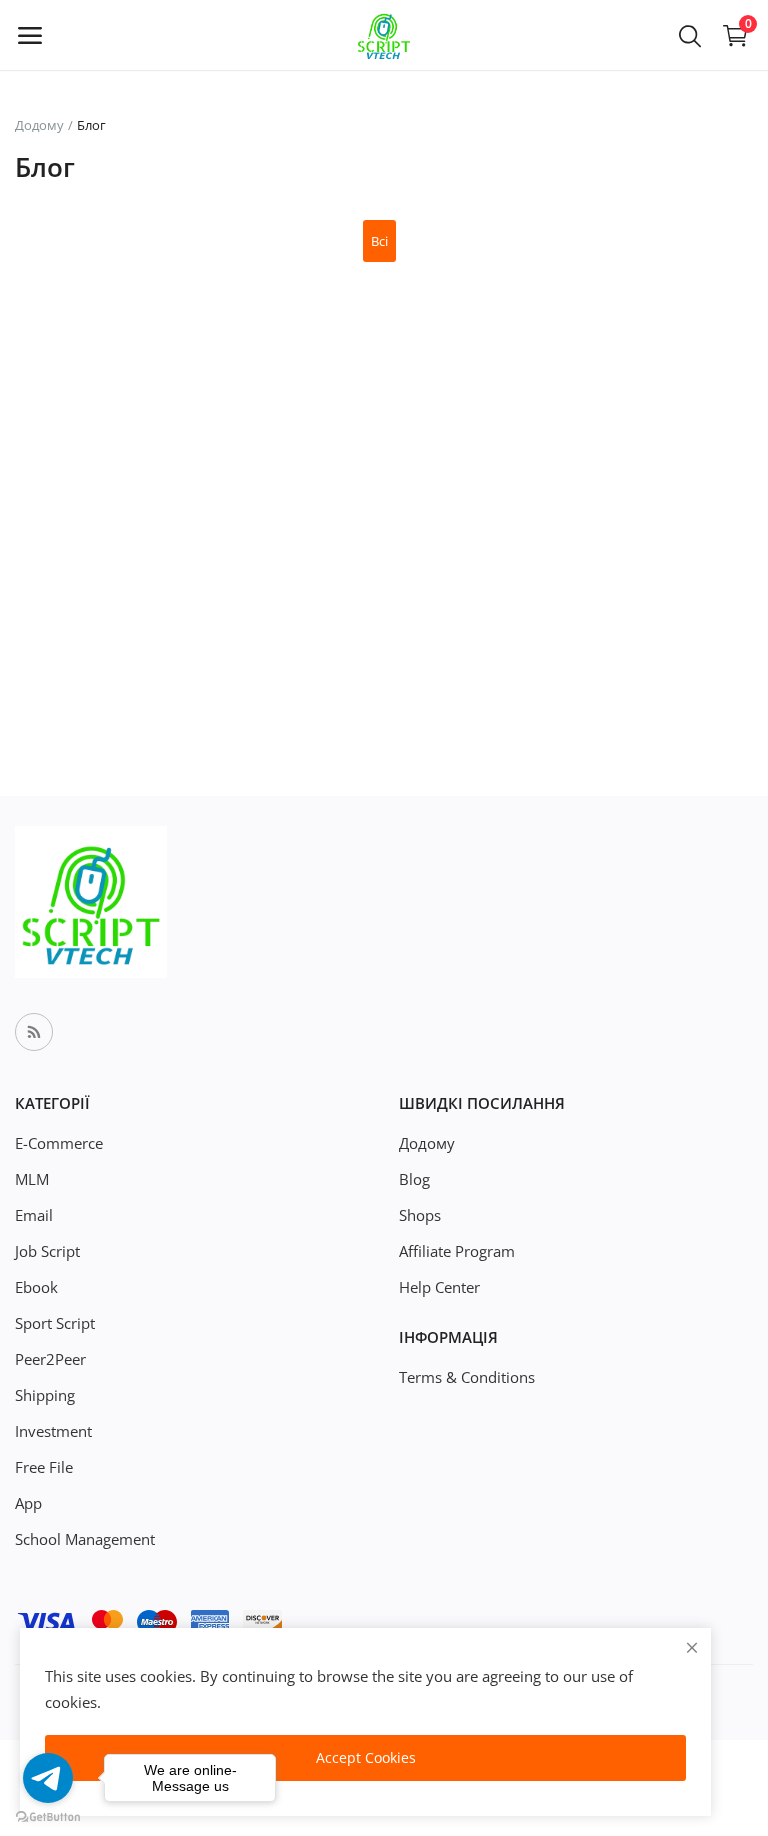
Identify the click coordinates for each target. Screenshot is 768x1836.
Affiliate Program (457, 1251)
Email (34, 1215)
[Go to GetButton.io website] (48, 1816)
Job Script (47, 1251)
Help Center (439, 1287)
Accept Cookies (366, 1757)
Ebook (36, 1287)
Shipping (45, 1395)
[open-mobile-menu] (30, 35)
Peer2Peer (50, 1359)
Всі (379, 241)
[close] (692, 1647)
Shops (420, 1215)
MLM (32, 1179)
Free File (44, 1467)
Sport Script (55, 1323)
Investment (53, 1431)
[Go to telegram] (48, 1778)
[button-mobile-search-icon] (690, 35)
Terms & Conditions (467, 1377)
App (28, 1503)
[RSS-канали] (34, 1032)
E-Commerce (59, 1143)
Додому (39, 125)
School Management (85, 1539)
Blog (414, 1179)
